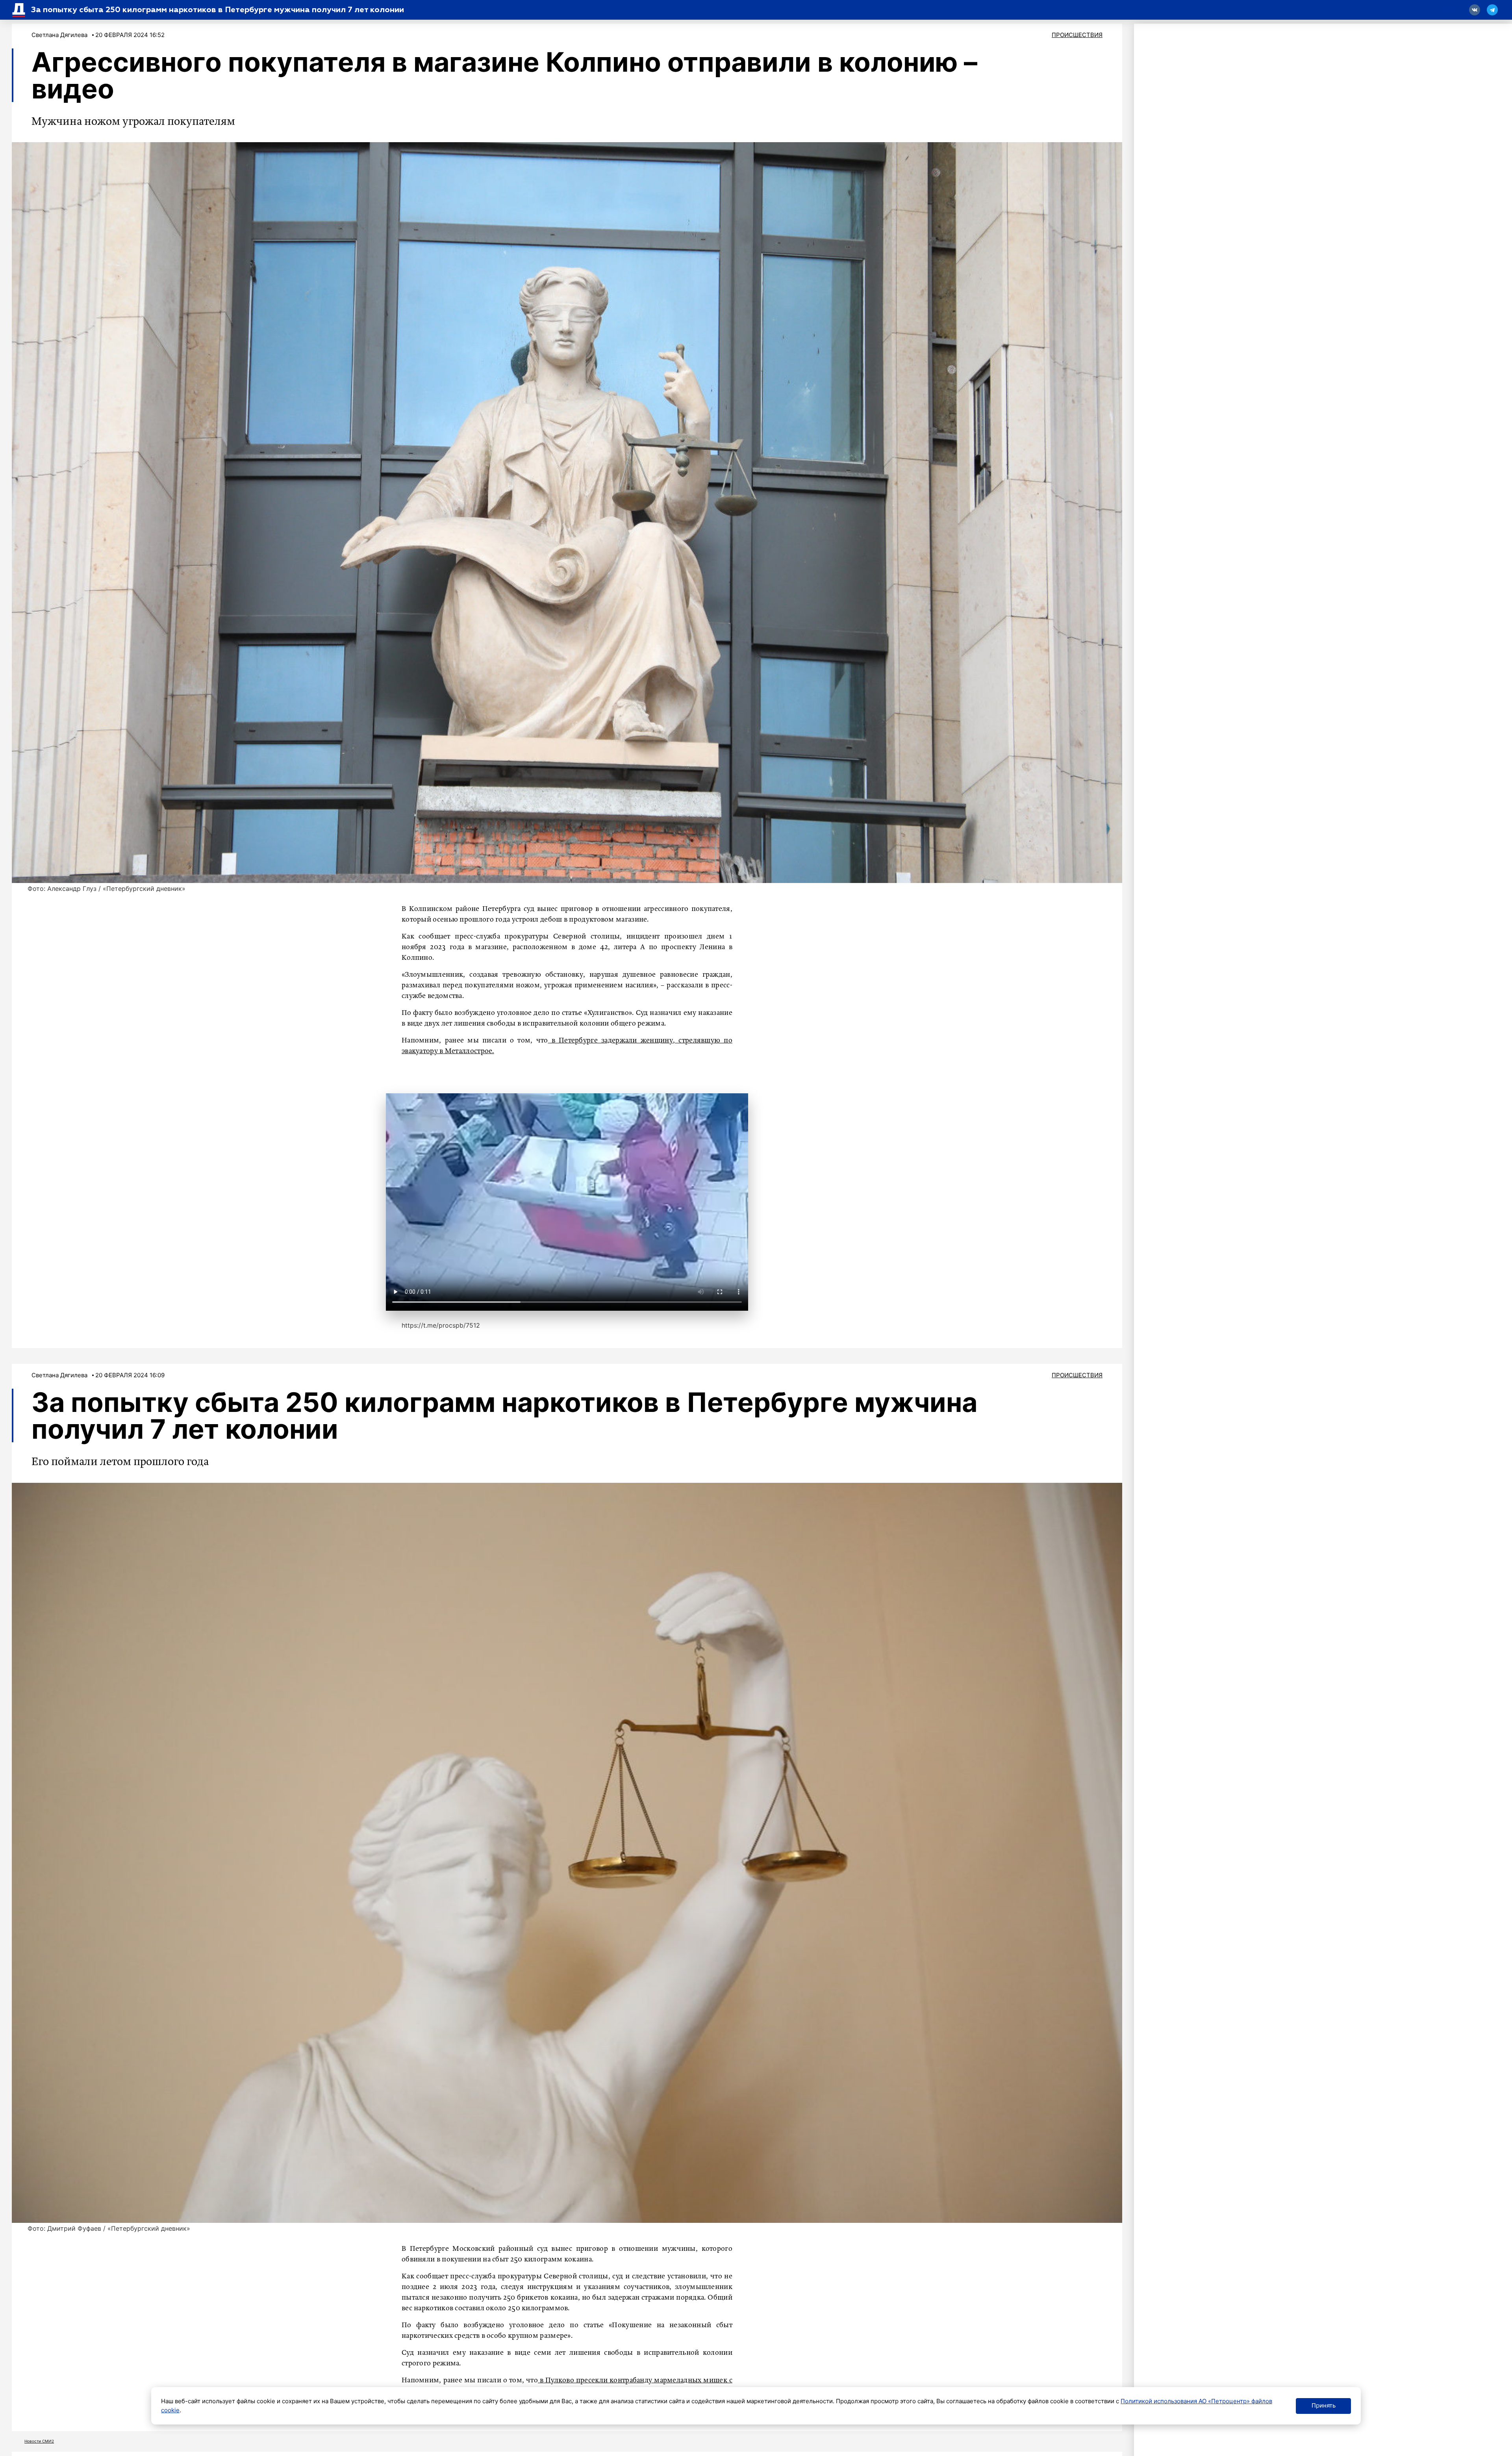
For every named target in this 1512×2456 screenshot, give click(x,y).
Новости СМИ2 (39, 2441)
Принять (1324, 2405)
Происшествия (1077, 35)
